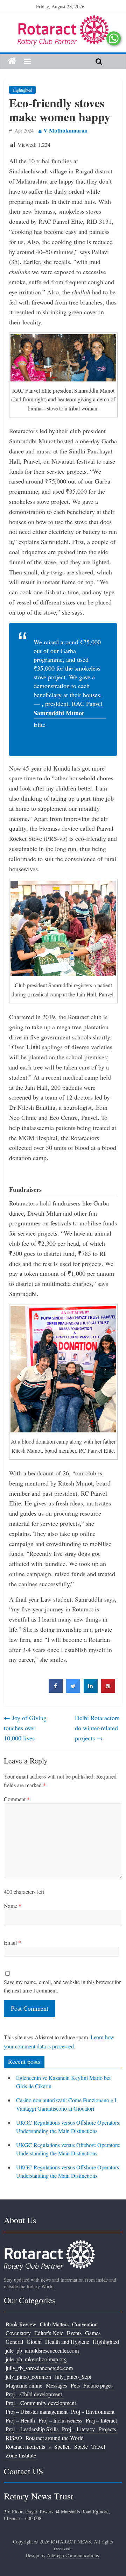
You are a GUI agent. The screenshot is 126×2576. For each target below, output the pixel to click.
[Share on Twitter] (73, 1691)
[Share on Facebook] (56, 1691)
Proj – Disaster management (37, 2412)
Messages (57, 2385)
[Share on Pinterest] (108, 1691)
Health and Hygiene (67, 2342)
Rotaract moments (25, 2446)
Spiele (81, 2446)
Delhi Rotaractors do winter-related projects (97, 1728)
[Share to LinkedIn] (91, 1691)
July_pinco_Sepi (73, 2377)
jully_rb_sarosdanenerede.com (39, 2368)
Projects (107, 2429)
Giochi (34, 2342)
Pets (75, 2385)
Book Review (21, 2324)
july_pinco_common (28, 2377)
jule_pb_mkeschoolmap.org (36, 2359)
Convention (85, 2324)
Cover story (18, 2333)
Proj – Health (20, 2420)
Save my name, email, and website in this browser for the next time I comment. (62, 1986)
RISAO (14, 2438)
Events (74, 2333)
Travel (98, 2446)
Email (12, 1942)
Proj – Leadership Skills (32, 2429)
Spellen (62, 2446)
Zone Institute (21, 2455)
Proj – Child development (34, 2394)
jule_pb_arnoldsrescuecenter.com (42, 2350)
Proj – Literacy (78, 2429)
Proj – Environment (93, 2412)
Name (13, 1906)
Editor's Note (49, 2333)
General (14, 2342)
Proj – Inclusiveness (60, 2420)
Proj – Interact (101, 2420)
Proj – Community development (41, 2403)
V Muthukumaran (65, 130)
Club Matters (54, 2324)
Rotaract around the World (55, 2438)
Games (93, 2333)
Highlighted (22, 90)
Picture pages (98, 2385)
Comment (17, 1799)
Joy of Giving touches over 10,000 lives (25, 1728)
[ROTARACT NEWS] (63, 20)
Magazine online (24, 2385)
